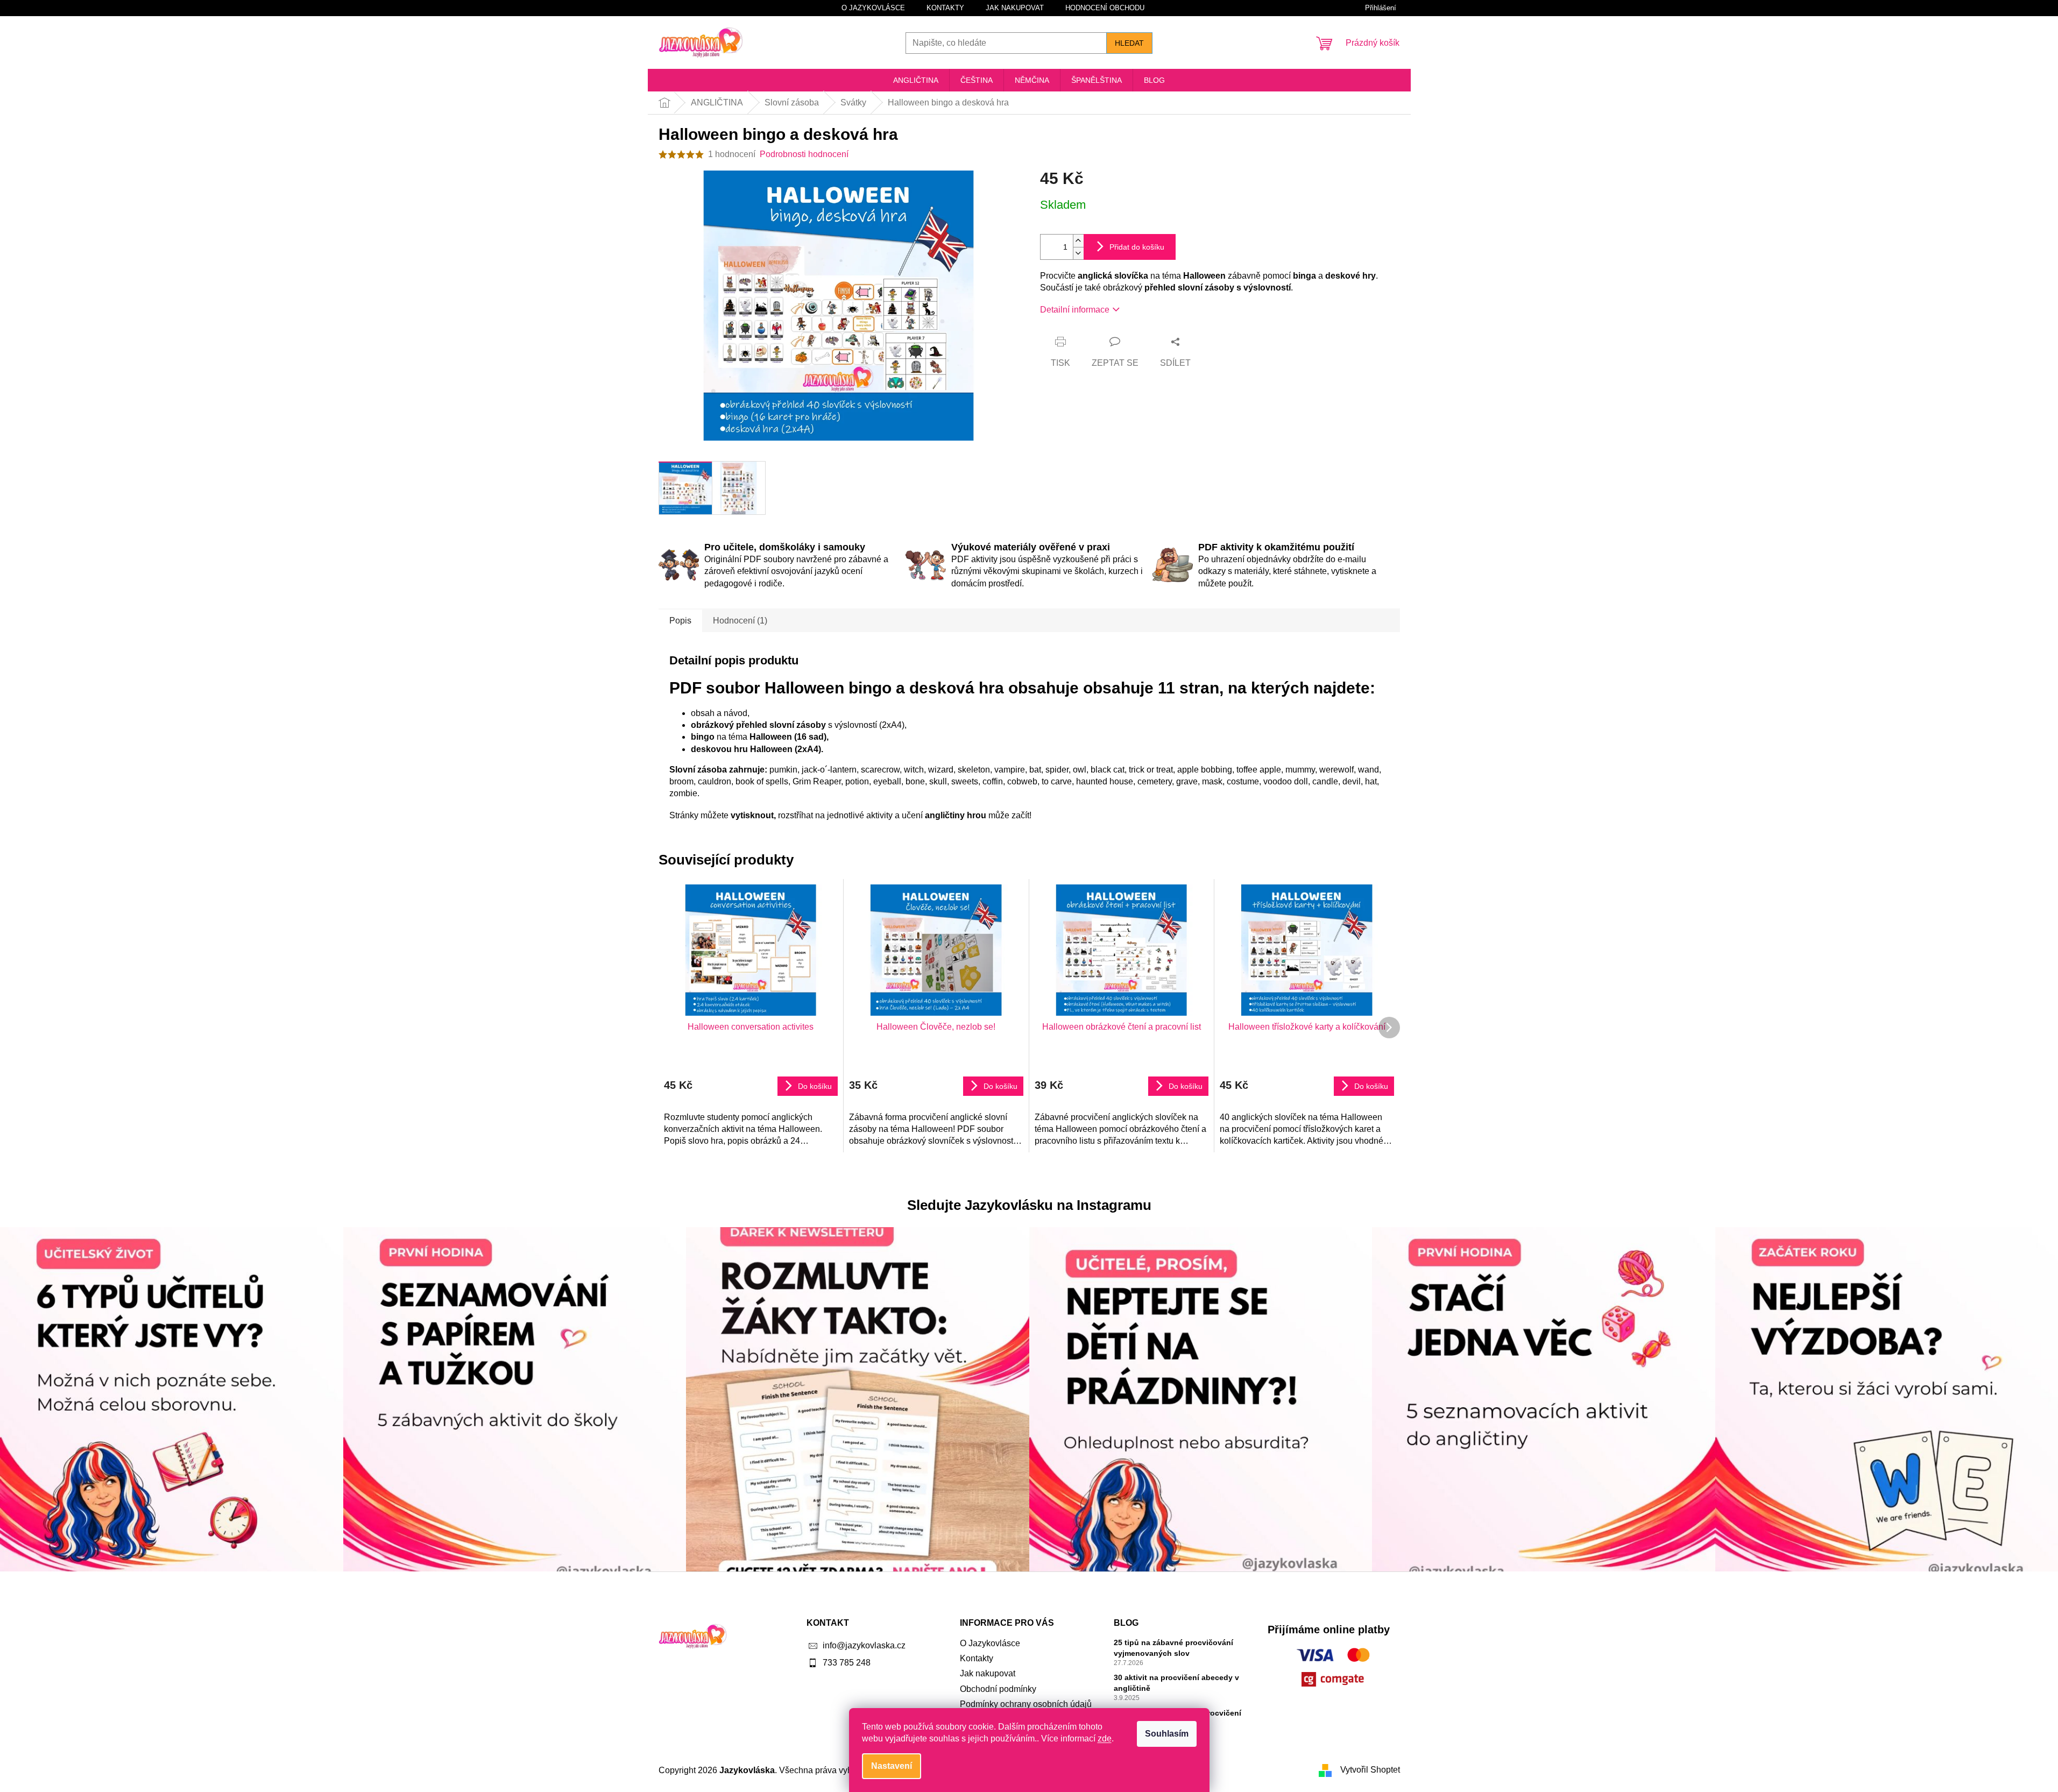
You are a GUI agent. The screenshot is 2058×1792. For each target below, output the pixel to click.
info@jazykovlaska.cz (864, 1645)
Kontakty (945, 8)
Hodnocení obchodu (1105, 8)
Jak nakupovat (1015, 8)
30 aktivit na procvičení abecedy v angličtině (1176, 1683)
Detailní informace (1075, 310)
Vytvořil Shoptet (1370, 1770)
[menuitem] (916, 80)
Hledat (1129, 43)
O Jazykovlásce (873, 8)
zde (1105, 1738)
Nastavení (892, 1766)
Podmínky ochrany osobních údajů (1026, 1704)
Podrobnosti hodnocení (804, 154)
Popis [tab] (680, 621)
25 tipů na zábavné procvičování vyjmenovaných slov (1173, 1648)
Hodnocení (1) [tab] (740, 621)
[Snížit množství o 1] (1078, 253)
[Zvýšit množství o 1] (1078, 241)
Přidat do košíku (1137, 247)
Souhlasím (1167, 1734)
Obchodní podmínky (998, 1689)
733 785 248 (847, 1663)
